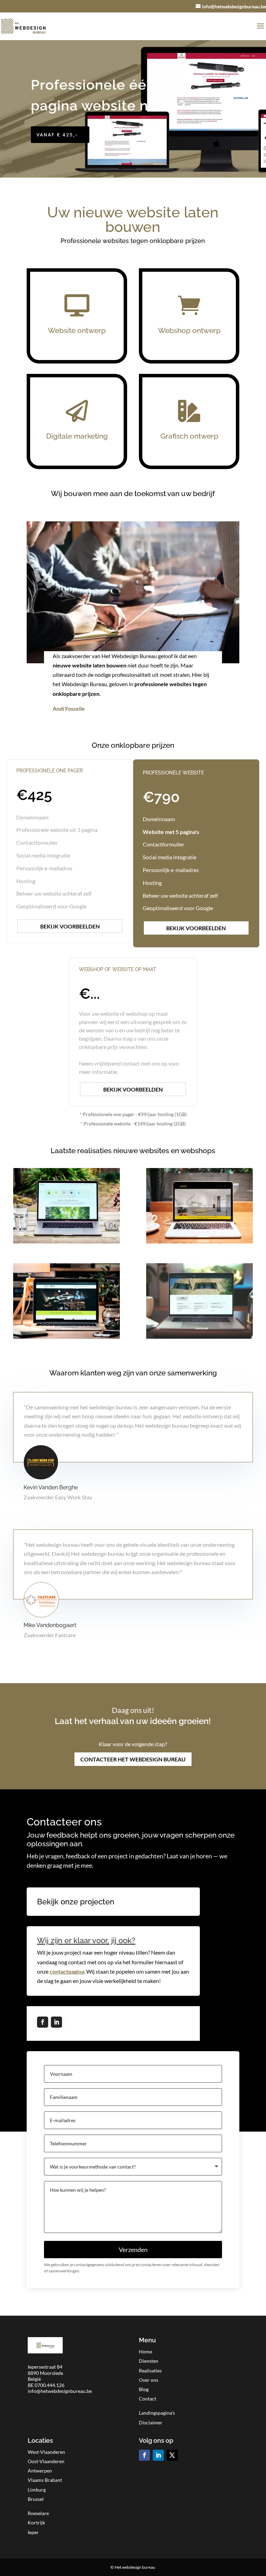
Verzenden (133, 2250)
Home (145, 2351)
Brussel (36, 2499)
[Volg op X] (172, 2455)
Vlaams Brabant (45, 2480)
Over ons (149, 2380)
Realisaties (150, 2371)
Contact (148, 2399)
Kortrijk (36, 2523)
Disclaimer (151, 2422)
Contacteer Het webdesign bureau (133, 1759)
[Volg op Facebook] (43, 2022)
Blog (144, 2389)
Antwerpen (40, 2471)
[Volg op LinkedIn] (56, 2022)
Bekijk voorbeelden (70, 926)
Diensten (149, 2361)
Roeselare (38, 2513)
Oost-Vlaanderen (46, 2461)
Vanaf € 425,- (57, 135)
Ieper (33, 2532)
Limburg (37, 2490)
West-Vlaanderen (46, 2452)
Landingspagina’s (157, 2413)
